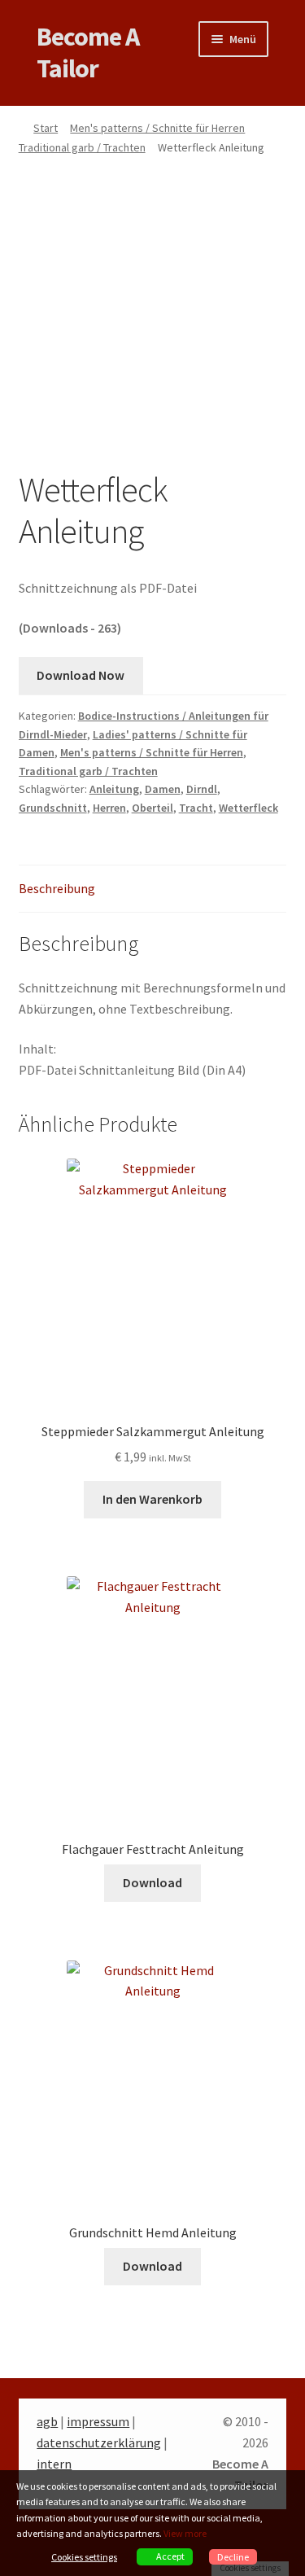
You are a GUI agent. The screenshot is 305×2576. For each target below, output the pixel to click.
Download (152, 1882)
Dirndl (202, 789)
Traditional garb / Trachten (82, 147)
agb (47, 2421)
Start (46, 128)
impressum (98, 2421)
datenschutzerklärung (99, 2442)
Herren (109, 808)
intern (54, 2464)
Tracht (196, 808)
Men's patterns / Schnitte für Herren (157, 128)
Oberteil (152, 808)
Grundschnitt (53, 808)
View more (185, 2533)
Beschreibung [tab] (57, 888)
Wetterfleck (248, 808)
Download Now (81, 675)
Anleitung (114, 789)
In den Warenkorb (152, 1499)
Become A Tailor (88, 53)
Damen (163, 789)
